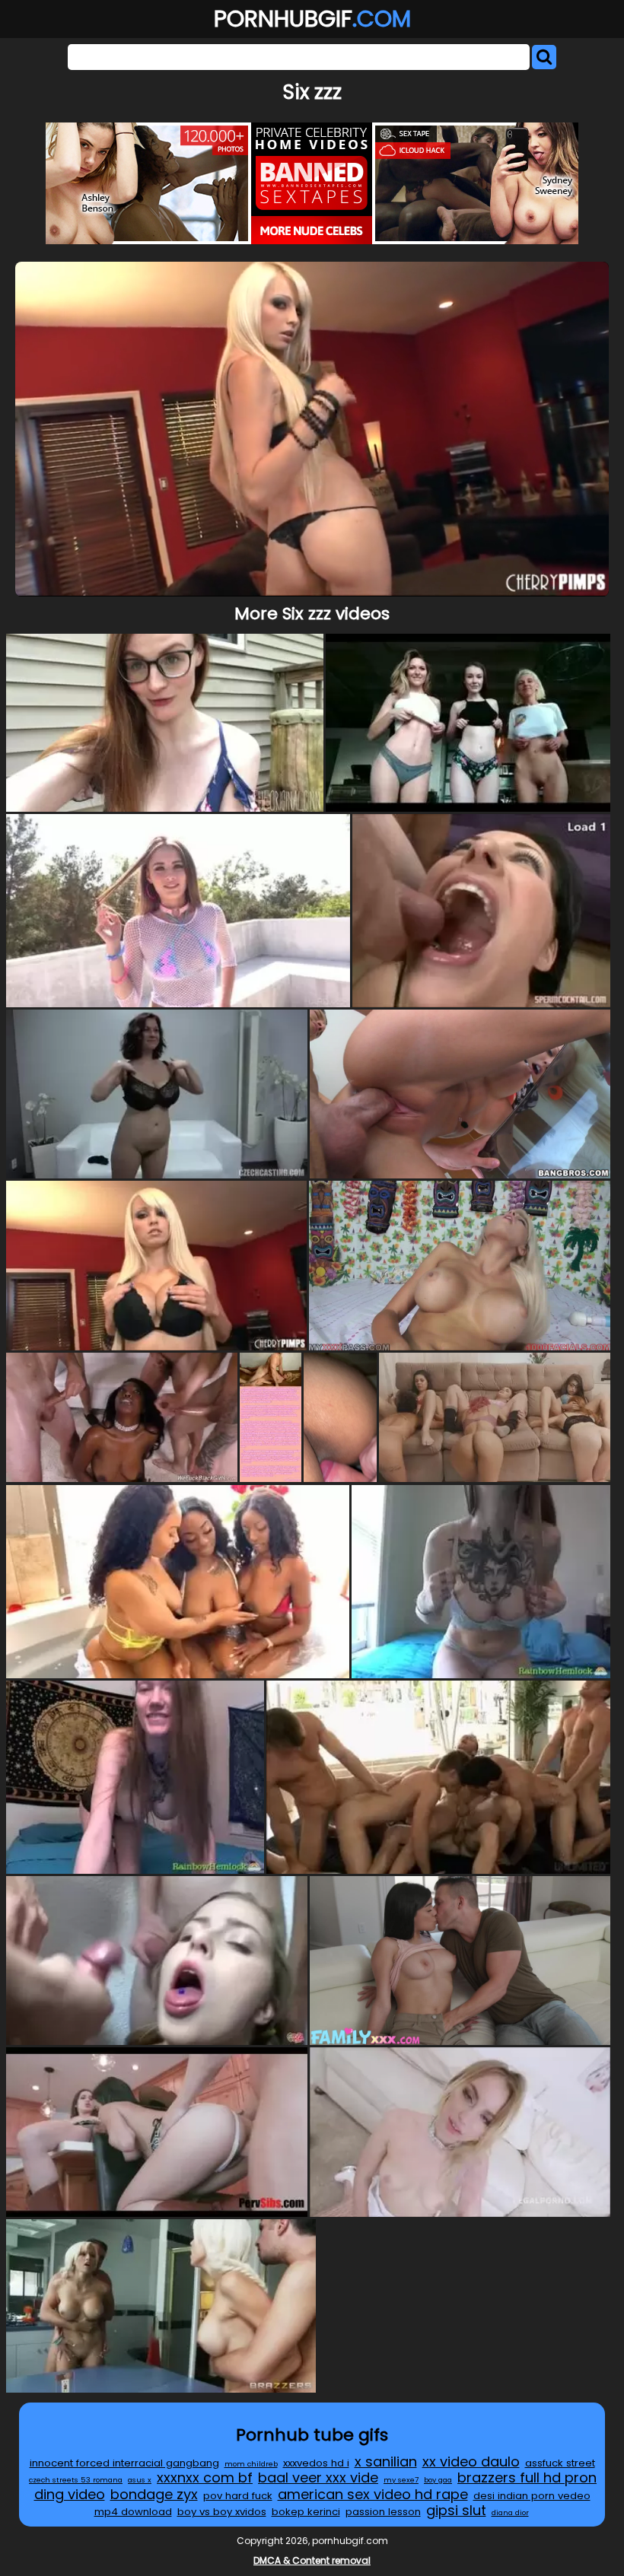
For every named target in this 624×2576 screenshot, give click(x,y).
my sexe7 (401, 2480)
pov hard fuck (238, 2496)
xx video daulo (471, 2462)
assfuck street (560, 2463)
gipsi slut (456, 2510)
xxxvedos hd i (316, 2463)
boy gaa (438, 2480)
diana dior (510, 2512)
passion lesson (383, 2512)
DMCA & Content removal (312, 2560)
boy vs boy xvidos (222, 2512)
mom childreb (251, 2464)
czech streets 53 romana (76, 2480)
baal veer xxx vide (318, 2477)
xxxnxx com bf (205, 2477)
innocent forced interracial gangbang (124, 2463)
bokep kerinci (306, 2512)
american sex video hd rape (373, 2494)
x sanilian (386, 2462)
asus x (140, 2480)
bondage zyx (154, 2494)
